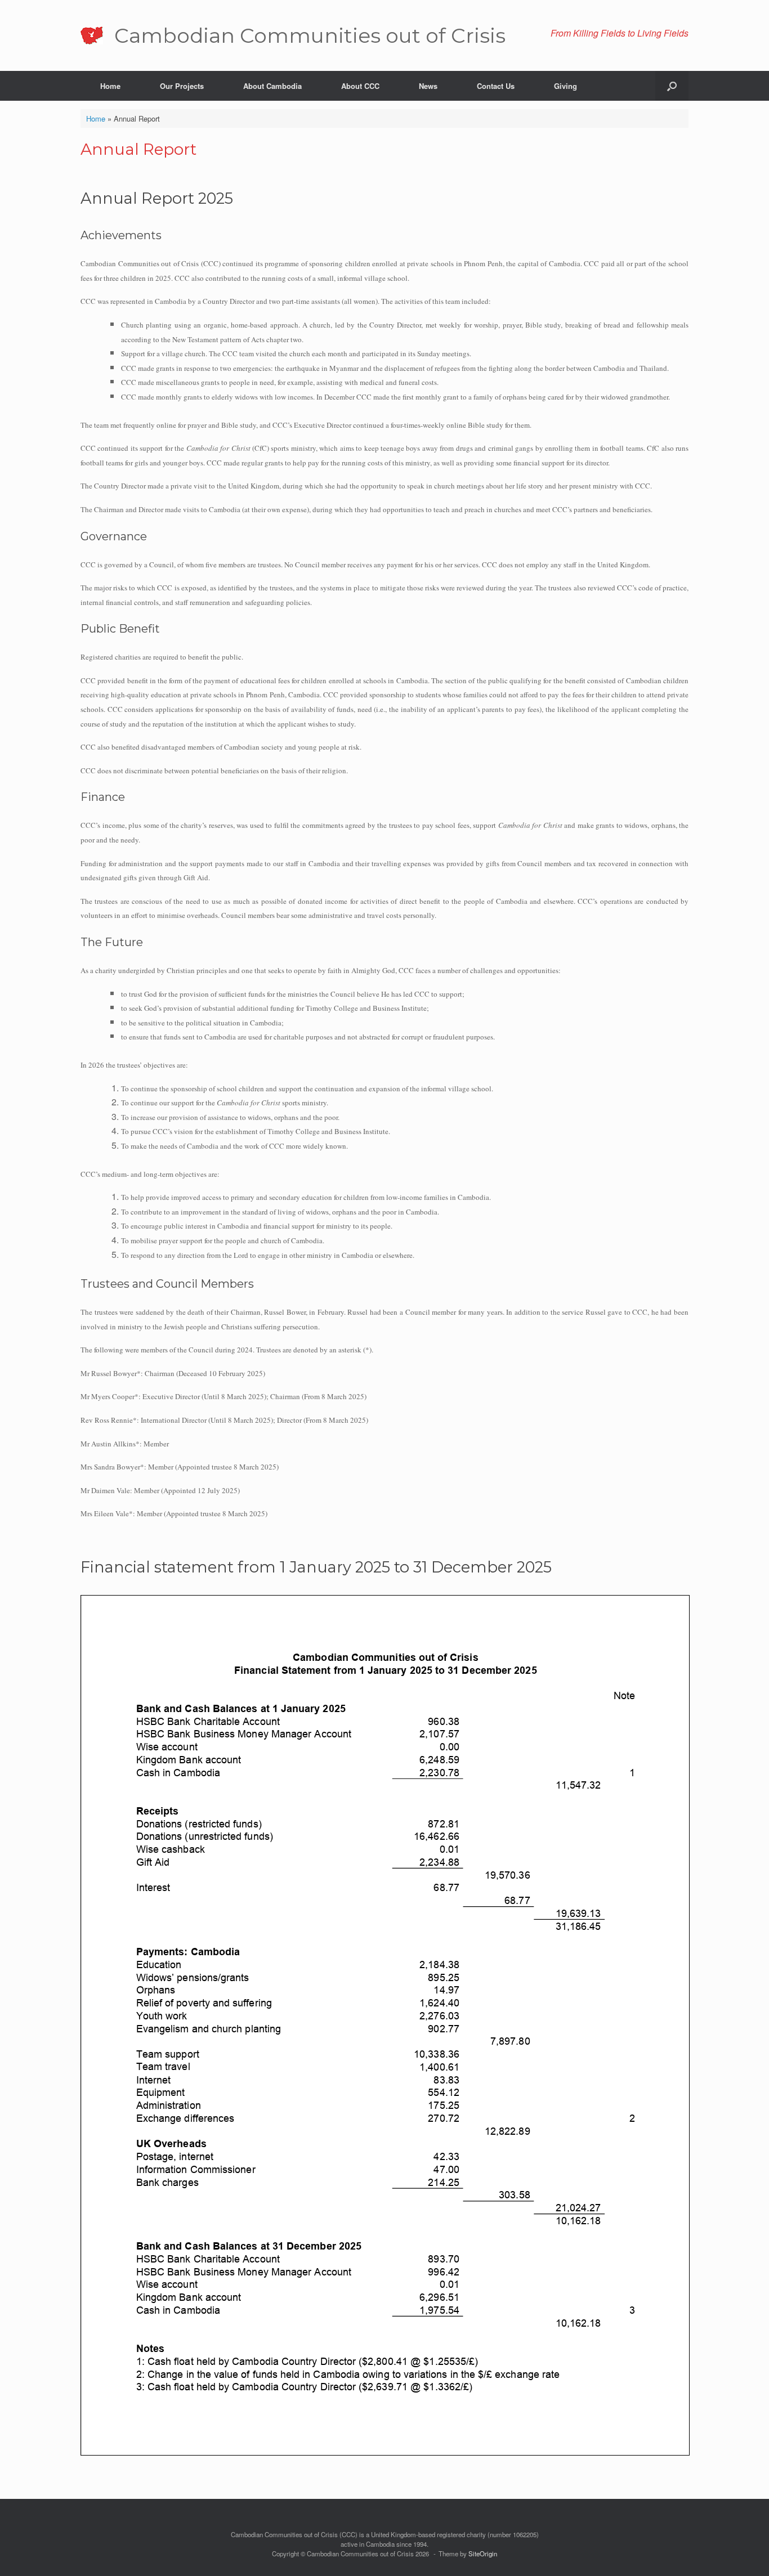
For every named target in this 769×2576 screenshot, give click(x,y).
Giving (565, 86)
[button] (672, 86)
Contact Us (496, 86)
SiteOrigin (483, 2553)
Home (110, 86)
